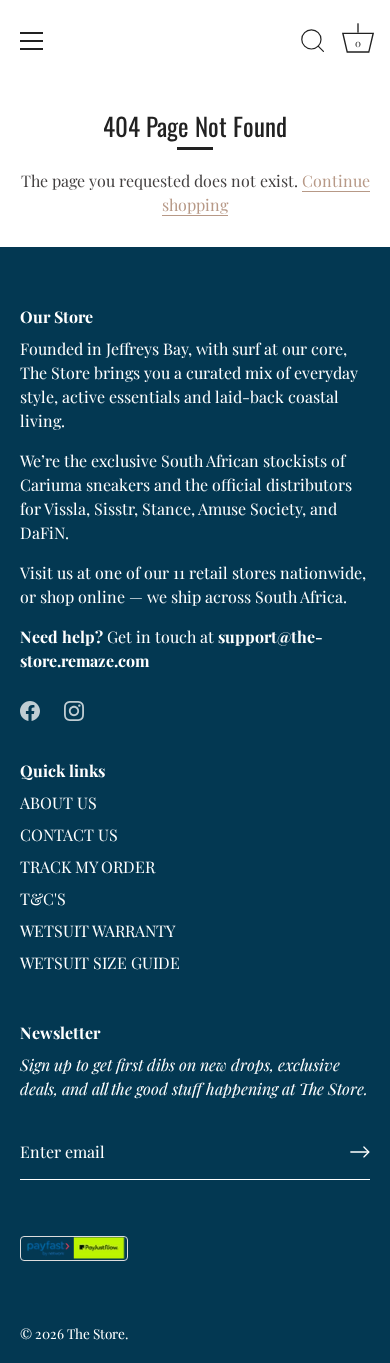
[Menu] (32, 41)
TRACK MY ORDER (87, 866)
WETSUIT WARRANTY (97, 930)
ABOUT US (58, 802)
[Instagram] (74, 708)
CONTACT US (69, 834)
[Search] (313, 44)
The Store (96, 1333)
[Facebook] (30, 708)
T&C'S (43, 898)
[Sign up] (360, 1152)
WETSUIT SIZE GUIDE (100, 962)
